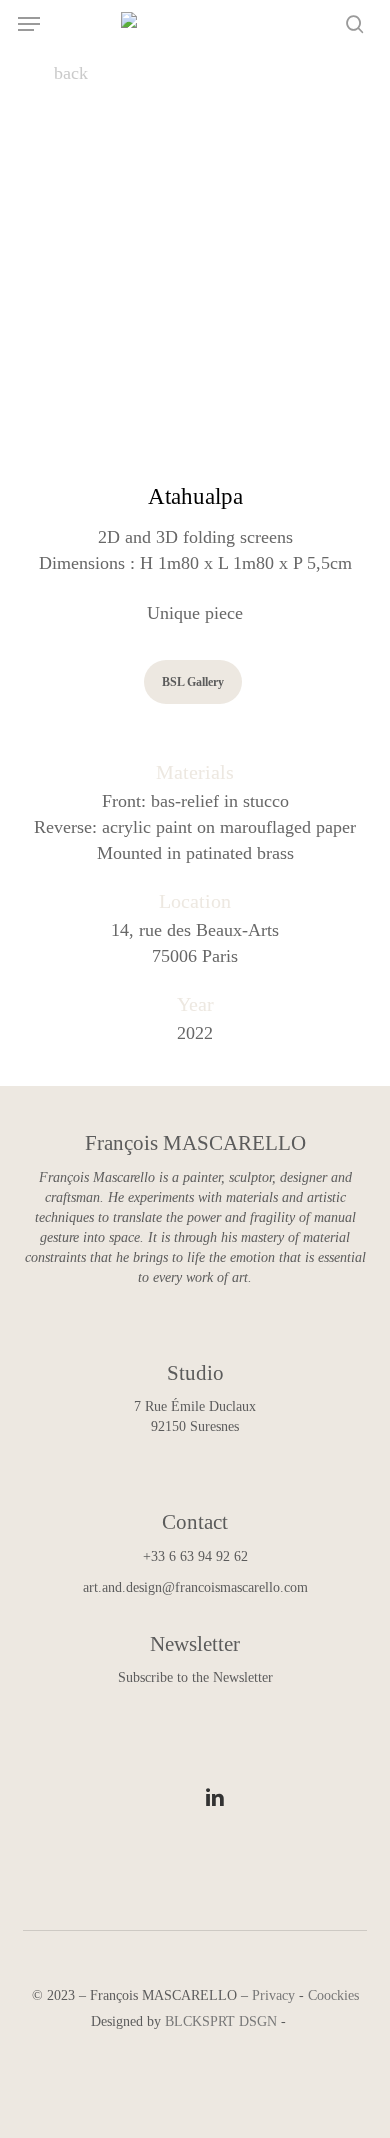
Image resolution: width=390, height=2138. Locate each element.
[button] (29, 24)
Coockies (333, 1995)
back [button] (68, 73)
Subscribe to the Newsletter (195, 1677)
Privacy (273, 1995)
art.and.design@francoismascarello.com (195, 1587)
